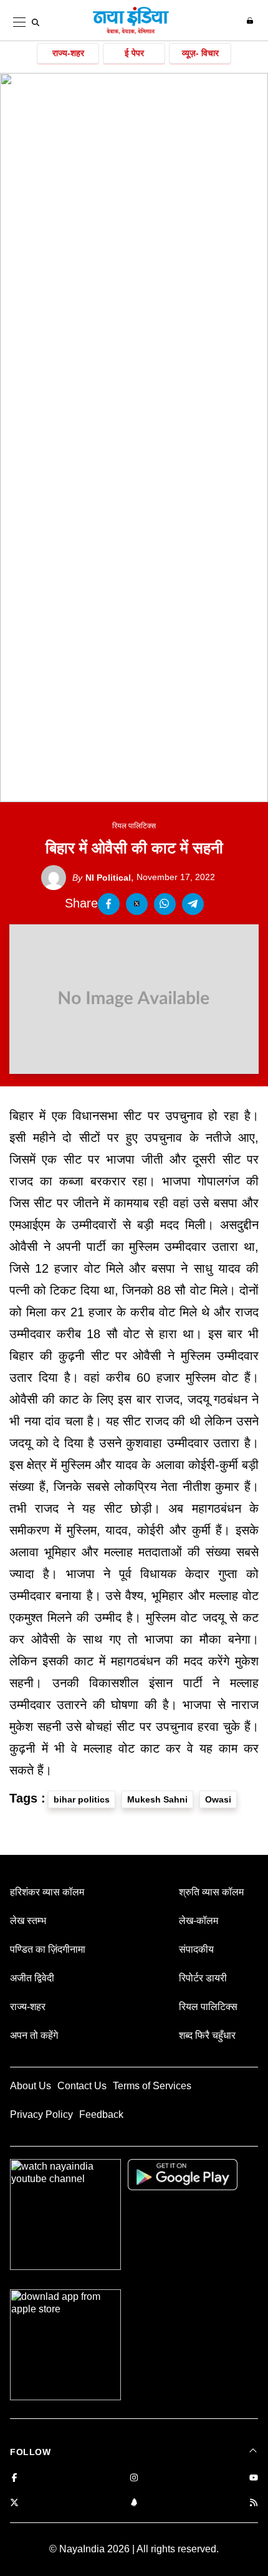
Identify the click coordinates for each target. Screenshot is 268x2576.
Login (251, 21)
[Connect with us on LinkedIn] (134, 2503)
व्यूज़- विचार (200, 53)
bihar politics (82, 1799)
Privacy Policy (41, 2114)
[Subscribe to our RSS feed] (254, 2503)
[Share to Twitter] (137, 904)
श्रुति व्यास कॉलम (211, 1892)
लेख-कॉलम (199, 1921)
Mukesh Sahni (157, 1799)
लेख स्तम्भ (28, 1921)
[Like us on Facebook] (14, 2478)
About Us (31, 2086)
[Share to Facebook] (109, 904)
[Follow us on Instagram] (134, 2478)
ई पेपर (134, 53)
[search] (36, 22)
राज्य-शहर (68, 53)
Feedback (101, 2114)
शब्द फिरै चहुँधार (207, 2035)
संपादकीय (196, 1949)
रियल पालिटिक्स (134, 826)
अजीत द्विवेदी (32, 1978)
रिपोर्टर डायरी (203, 1978)
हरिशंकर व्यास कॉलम (47, 1892)
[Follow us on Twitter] (14, 2503)
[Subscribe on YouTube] (254, 2478)
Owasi (218, 1799)
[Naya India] (131, 32)
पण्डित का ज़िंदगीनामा (48, 1949)
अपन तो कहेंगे (34, 2035)
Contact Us (82, 2086)
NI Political (102, 878)
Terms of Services (152, 2086)
